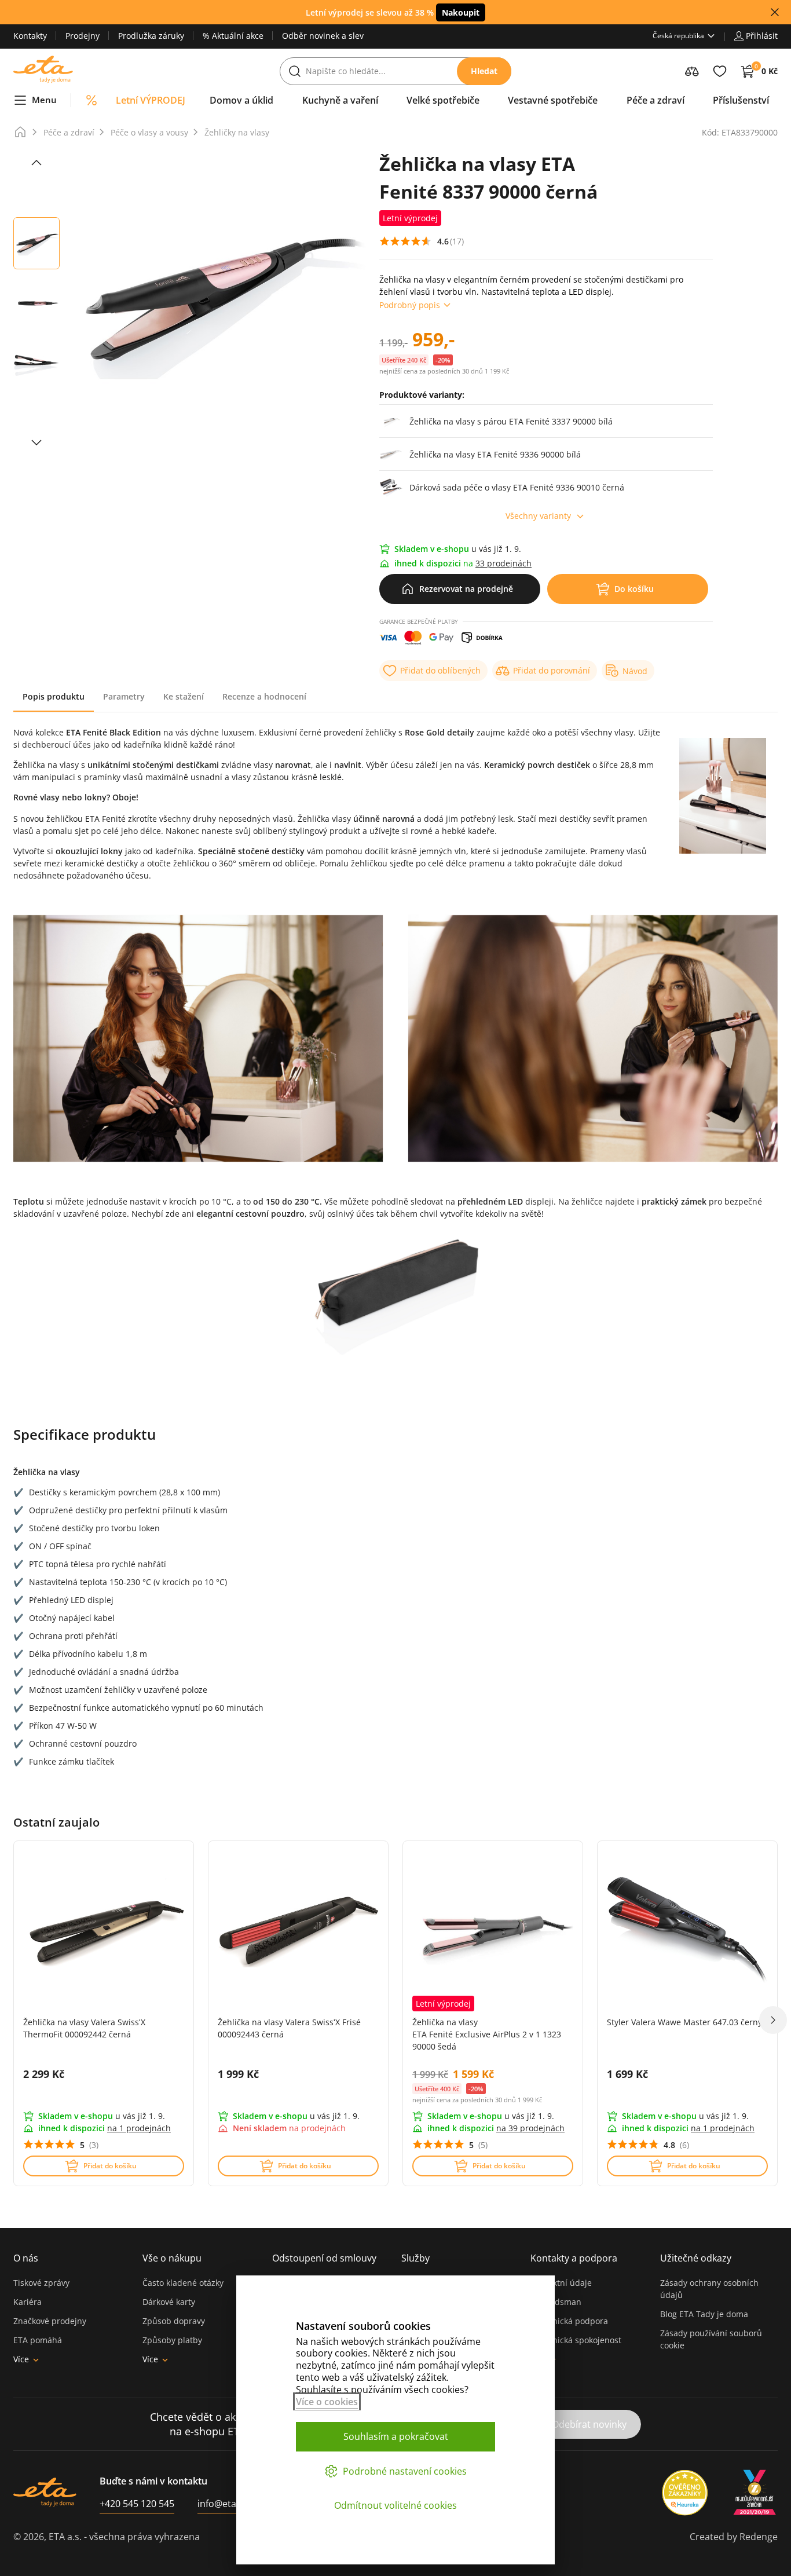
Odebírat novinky (589, 2424)
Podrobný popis (410, 305)
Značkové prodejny (50, 2321)
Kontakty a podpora (574, 2258)
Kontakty (30, 36)
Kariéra (28, 2302)
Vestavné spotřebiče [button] (553, 100)
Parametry (124, 696)
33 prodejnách (503, 563)
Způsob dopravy (174, 2321)
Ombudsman (556, 2302)
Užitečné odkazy (696, 2258)
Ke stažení (184, 696)
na (139, 2128)
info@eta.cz (223, 2504)
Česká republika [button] (678, 36)
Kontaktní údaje (561, 2283)
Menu (44, 100)
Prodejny (83, 36)
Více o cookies (327, 2402)
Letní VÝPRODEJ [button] (151, 100)
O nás (26, 2258)
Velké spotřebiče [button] (443, 100)
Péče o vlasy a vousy (149, 132)
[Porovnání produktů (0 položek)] (692, 71)
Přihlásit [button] (762, 36)
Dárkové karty (169, 2302)
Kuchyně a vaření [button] (340, 100)
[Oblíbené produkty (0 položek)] (720, 71)
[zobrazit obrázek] (36, 163)
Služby (415, 2258)
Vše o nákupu (172, 2258)
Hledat (484, 71)
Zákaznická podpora (569, 2321)
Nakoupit (461, 12)
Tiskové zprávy (41, 2283)
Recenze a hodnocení (264, 696)
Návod (635, 671)
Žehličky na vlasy (237, 132)
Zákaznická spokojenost (576, 2340)
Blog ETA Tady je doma (704, 2314)
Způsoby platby (172, 2340)
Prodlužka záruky (151, 36)
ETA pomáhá (38, 2340)
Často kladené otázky (183, 2283)
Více (21, 2359)
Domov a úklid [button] (241, 100)
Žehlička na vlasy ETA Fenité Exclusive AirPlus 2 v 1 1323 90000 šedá (487, 2034)
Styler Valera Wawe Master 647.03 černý (684, 2022)
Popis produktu (54, 696)
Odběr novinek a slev (323, 36)
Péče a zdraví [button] (655, 100)
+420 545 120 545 (137, 2504)
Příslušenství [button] (741, 100)
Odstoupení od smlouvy (324, 2258)
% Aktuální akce (233, 36)
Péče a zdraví (69, 132)
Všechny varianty (538, 516)
